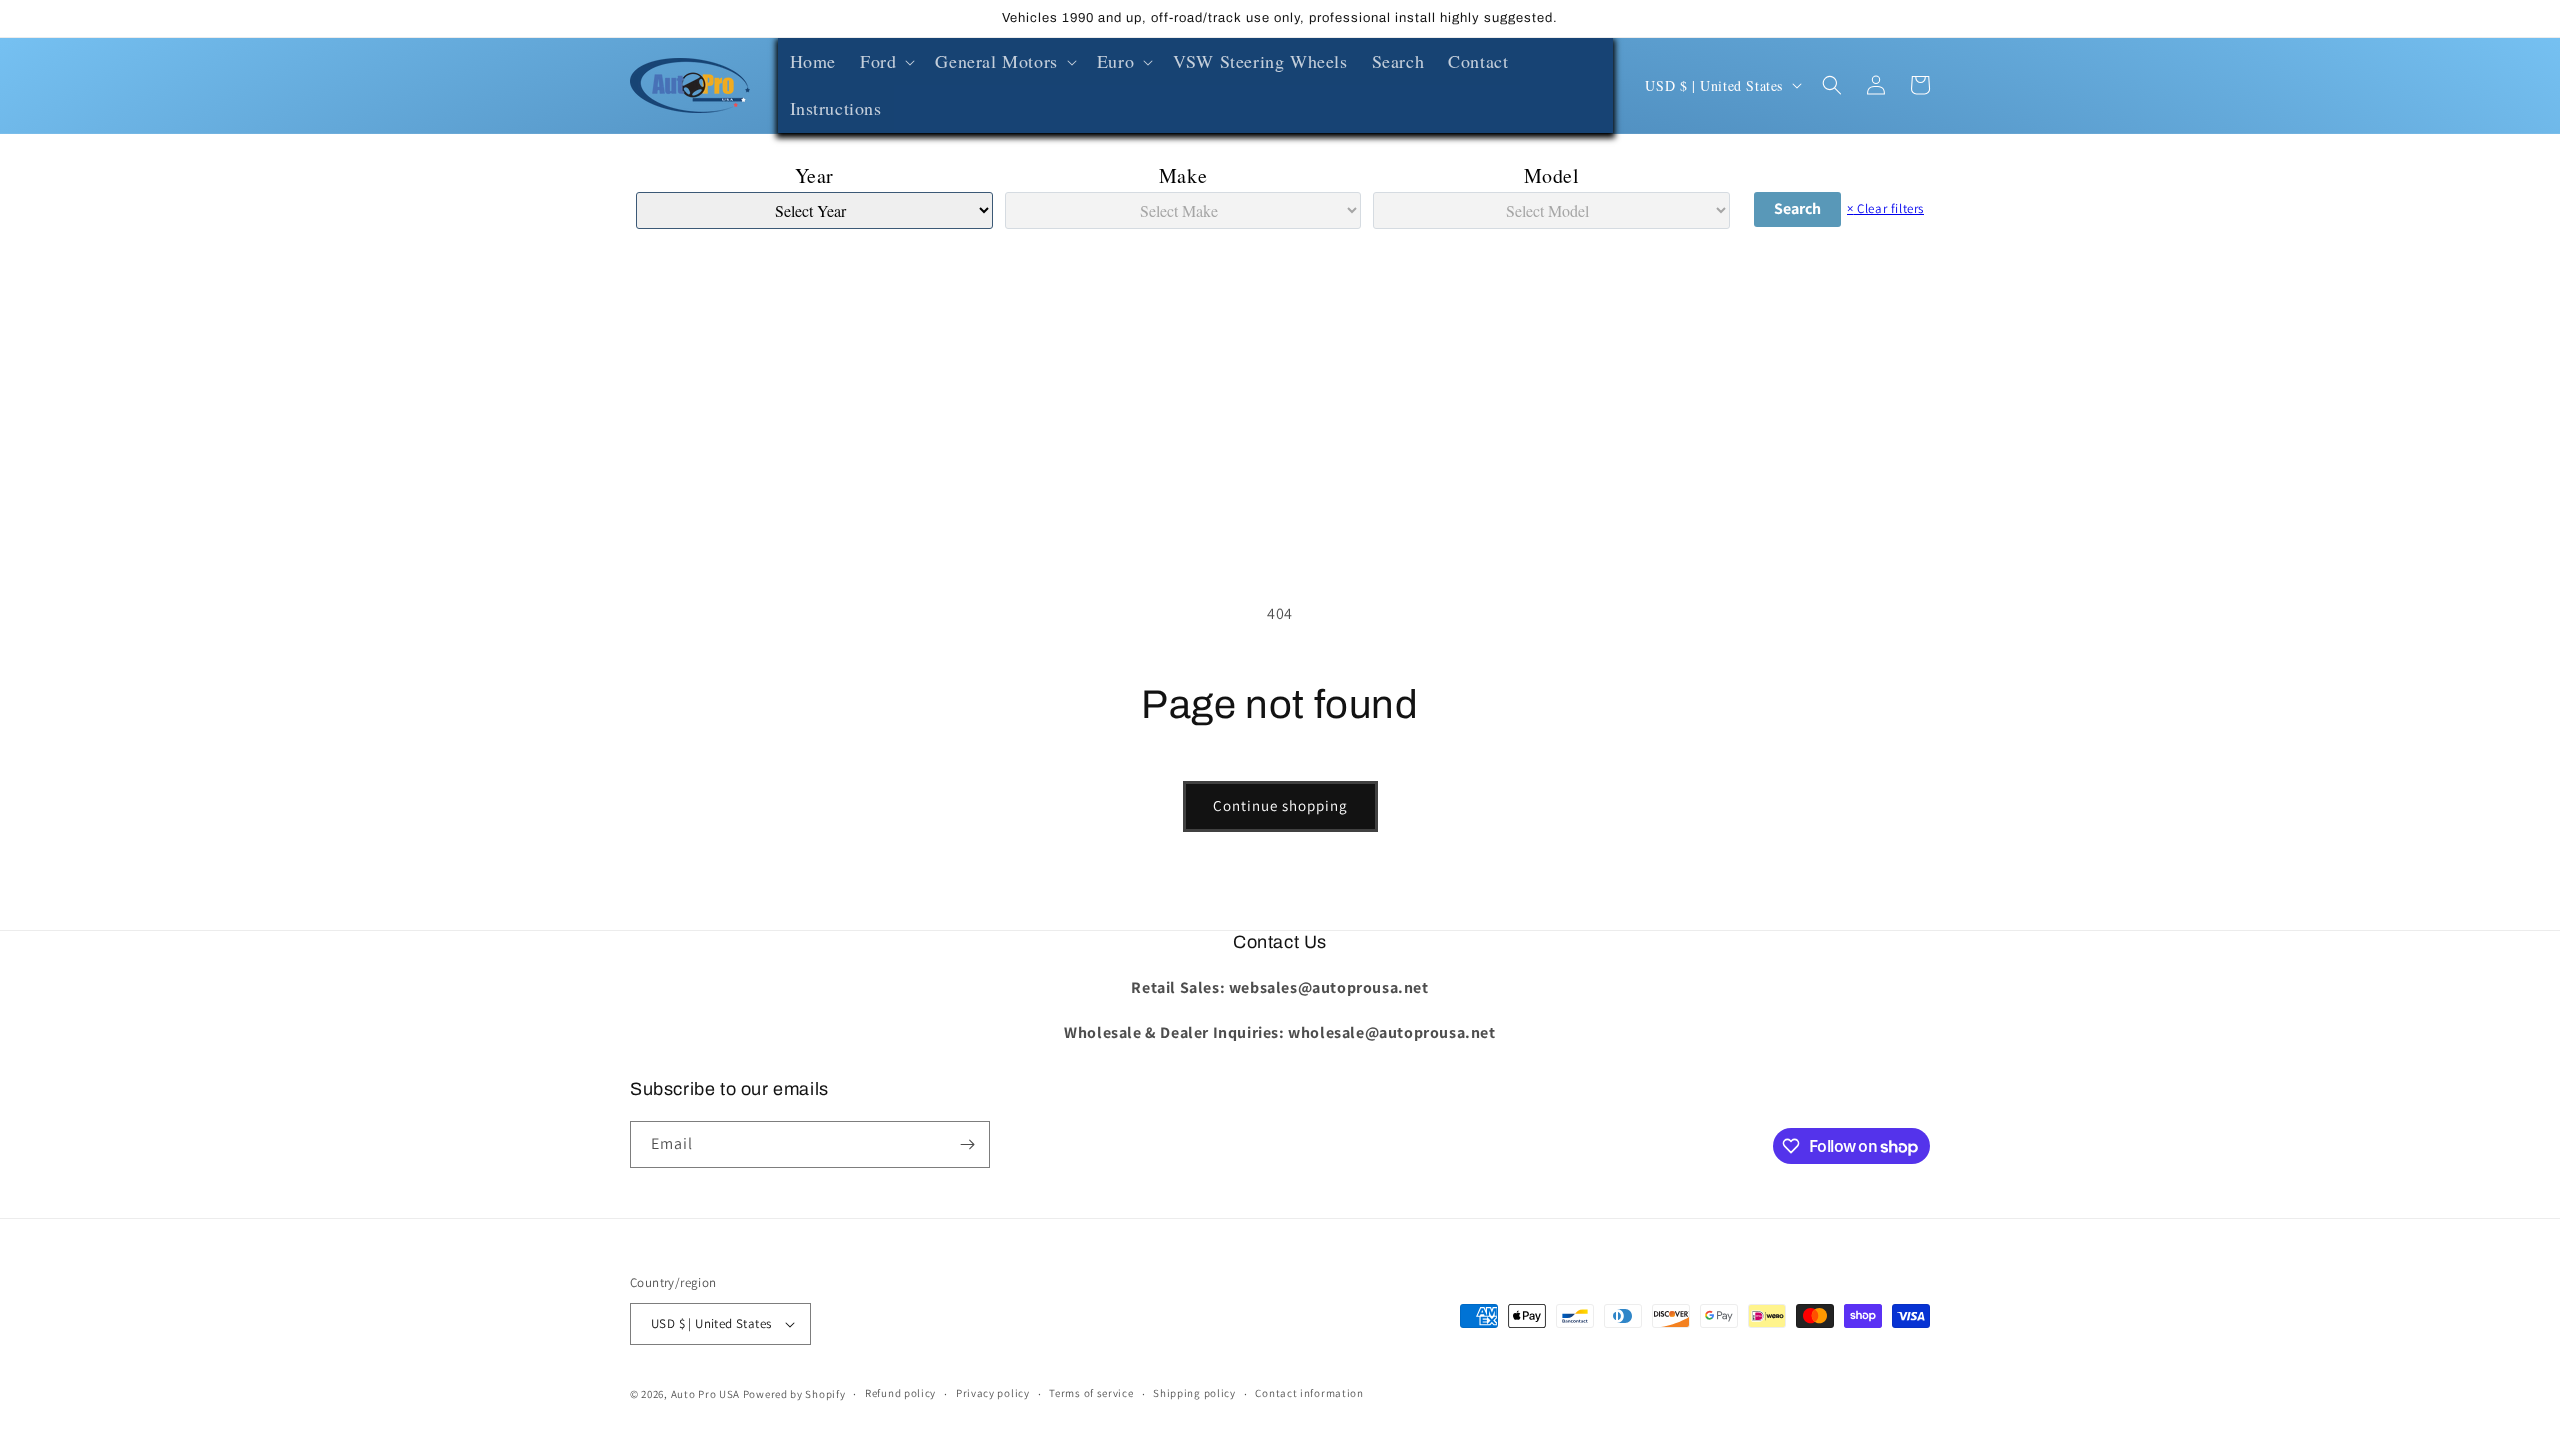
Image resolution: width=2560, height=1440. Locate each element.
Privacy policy (993, 1393)
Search (1797, 208)
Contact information (1309, 1393)
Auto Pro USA (705, 1394)
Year (814, 175)
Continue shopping (1280, 805)
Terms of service (1091, 1393)
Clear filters (1885, 208)
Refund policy (900, 1393)
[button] (885, 61)
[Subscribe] (967, 1144)
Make (1183, 175)
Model (1552, 175)
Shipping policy (1194, 1393)
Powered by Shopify (794, 1394)
